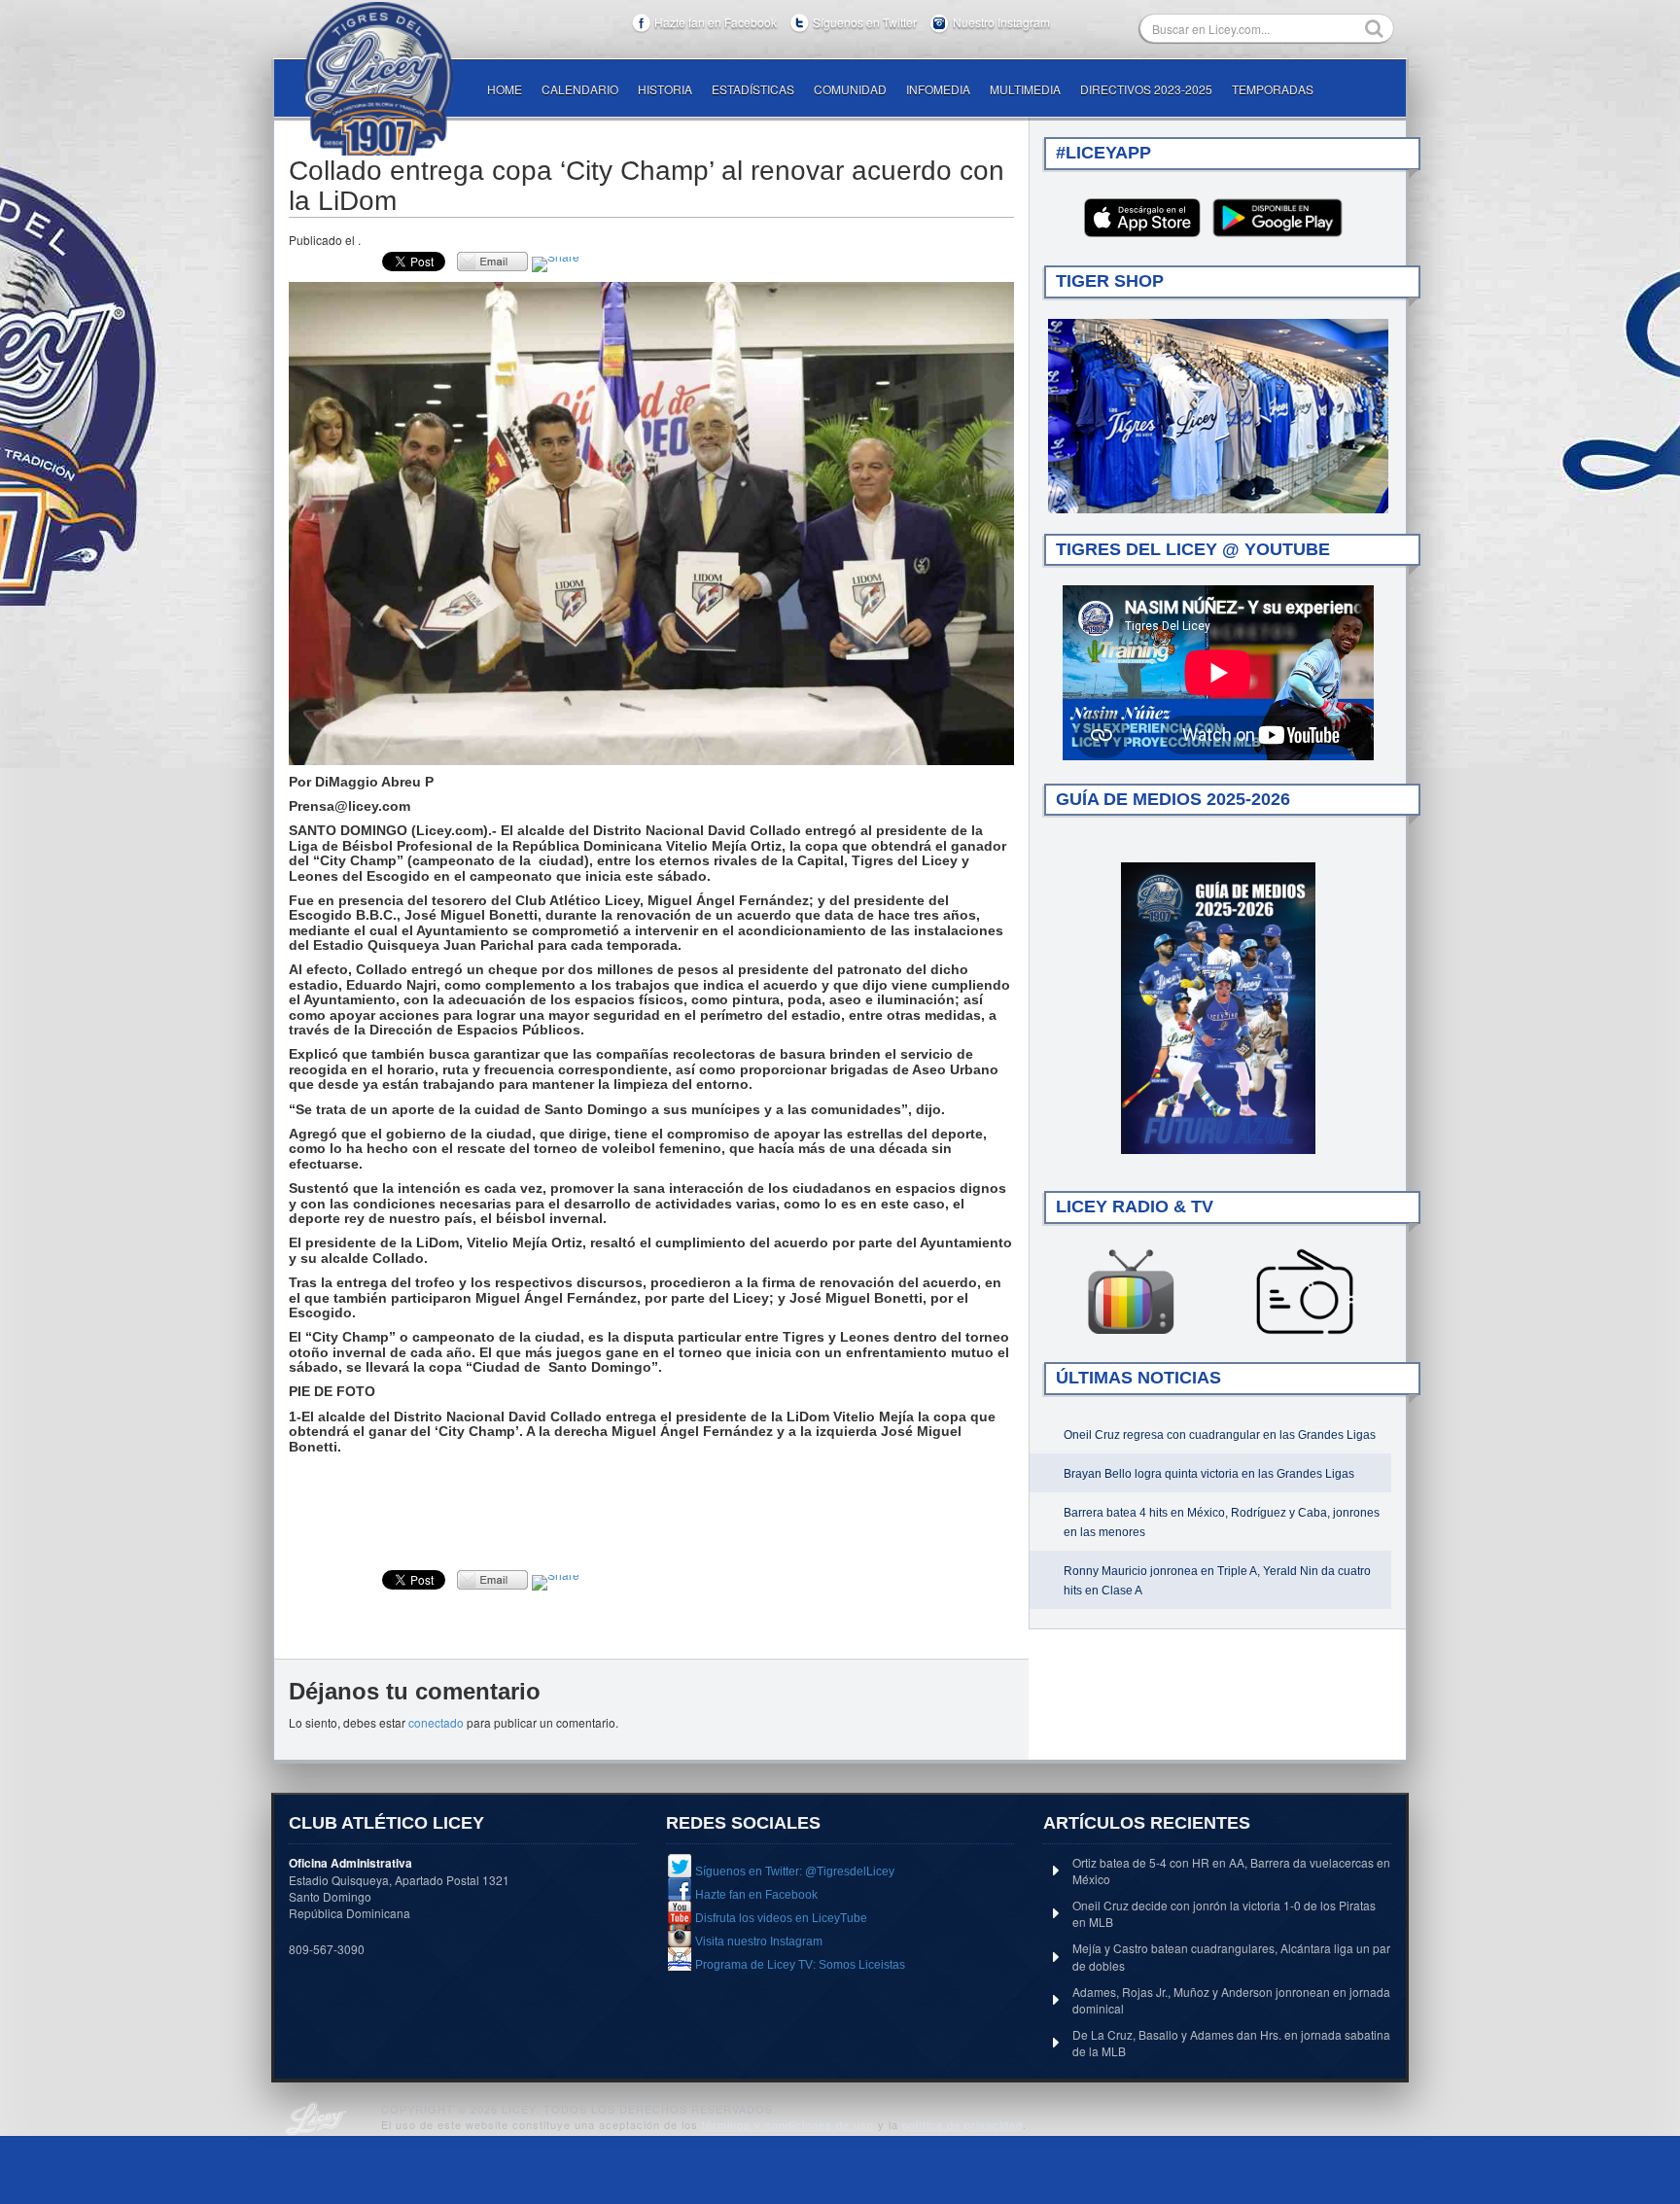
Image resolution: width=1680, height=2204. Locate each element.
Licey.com (378, 79)
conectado (436, 1722)
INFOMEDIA (938, 89)
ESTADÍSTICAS (753, 89)
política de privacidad (962, 2124)
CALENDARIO (580, 89)
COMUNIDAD (850, 89)
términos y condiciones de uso (788, 2124)
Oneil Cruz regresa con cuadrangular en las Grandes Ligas (1220, 1435)
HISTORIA (665, 89)
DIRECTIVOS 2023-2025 (1146, 89)
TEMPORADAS (1273, 89)
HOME (505, 89)
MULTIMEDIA (1025, 89)
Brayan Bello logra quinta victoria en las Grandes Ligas (1209, 1474)
